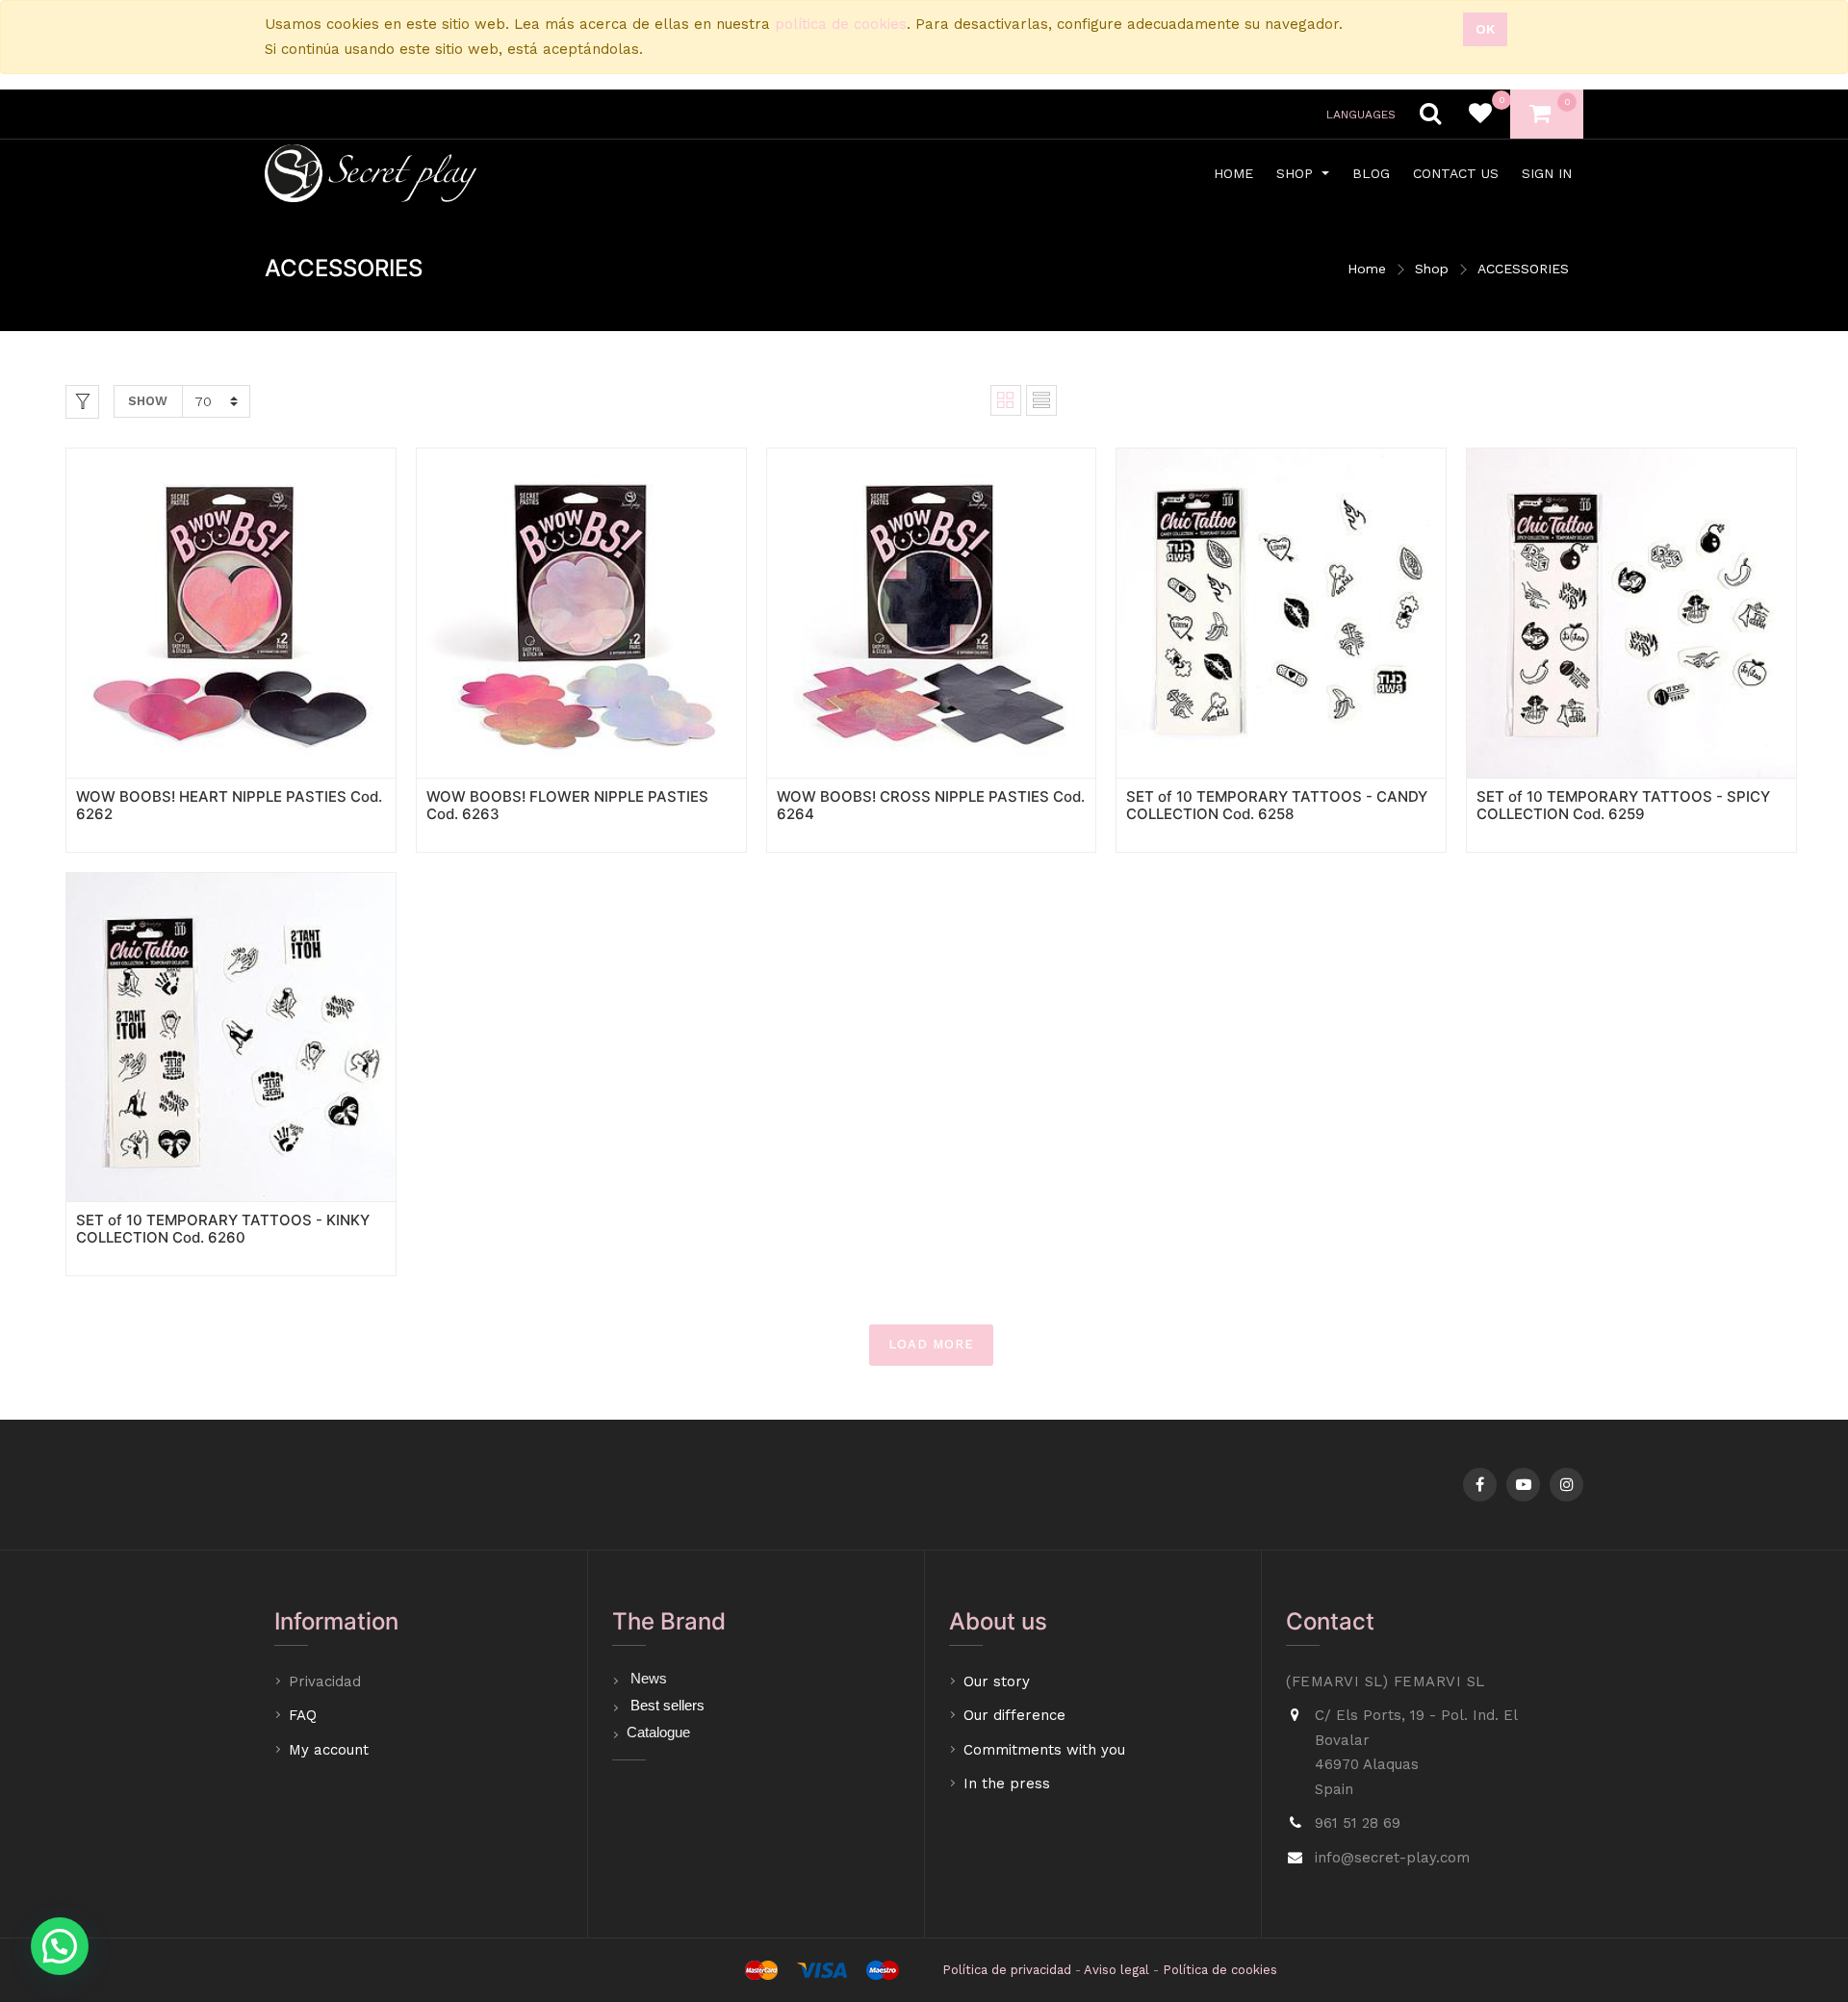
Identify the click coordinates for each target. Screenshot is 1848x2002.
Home (1367, 269)
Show (148, 401)
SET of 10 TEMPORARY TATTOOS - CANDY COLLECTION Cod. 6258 (1277, 805)
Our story (997, 1681)
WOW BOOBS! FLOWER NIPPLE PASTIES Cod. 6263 (567, 805)
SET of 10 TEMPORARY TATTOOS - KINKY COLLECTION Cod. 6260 (223, 1229)
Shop (1432, 269)
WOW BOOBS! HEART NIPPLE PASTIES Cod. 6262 (229, 805)
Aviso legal (1116, 1970)
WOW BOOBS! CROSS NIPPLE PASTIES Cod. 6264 (931, 805)
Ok (1485, 29)
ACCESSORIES (1523, 269)
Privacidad (327, 1681)
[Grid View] (1006, 400)
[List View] (1041, 400)
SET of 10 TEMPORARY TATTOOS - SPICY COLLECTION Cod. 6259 (1623, 805)
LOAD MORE (931, 1344)
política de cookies (841, 24)
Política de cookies (1220, 1970)
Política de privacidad (1007, 1970)
